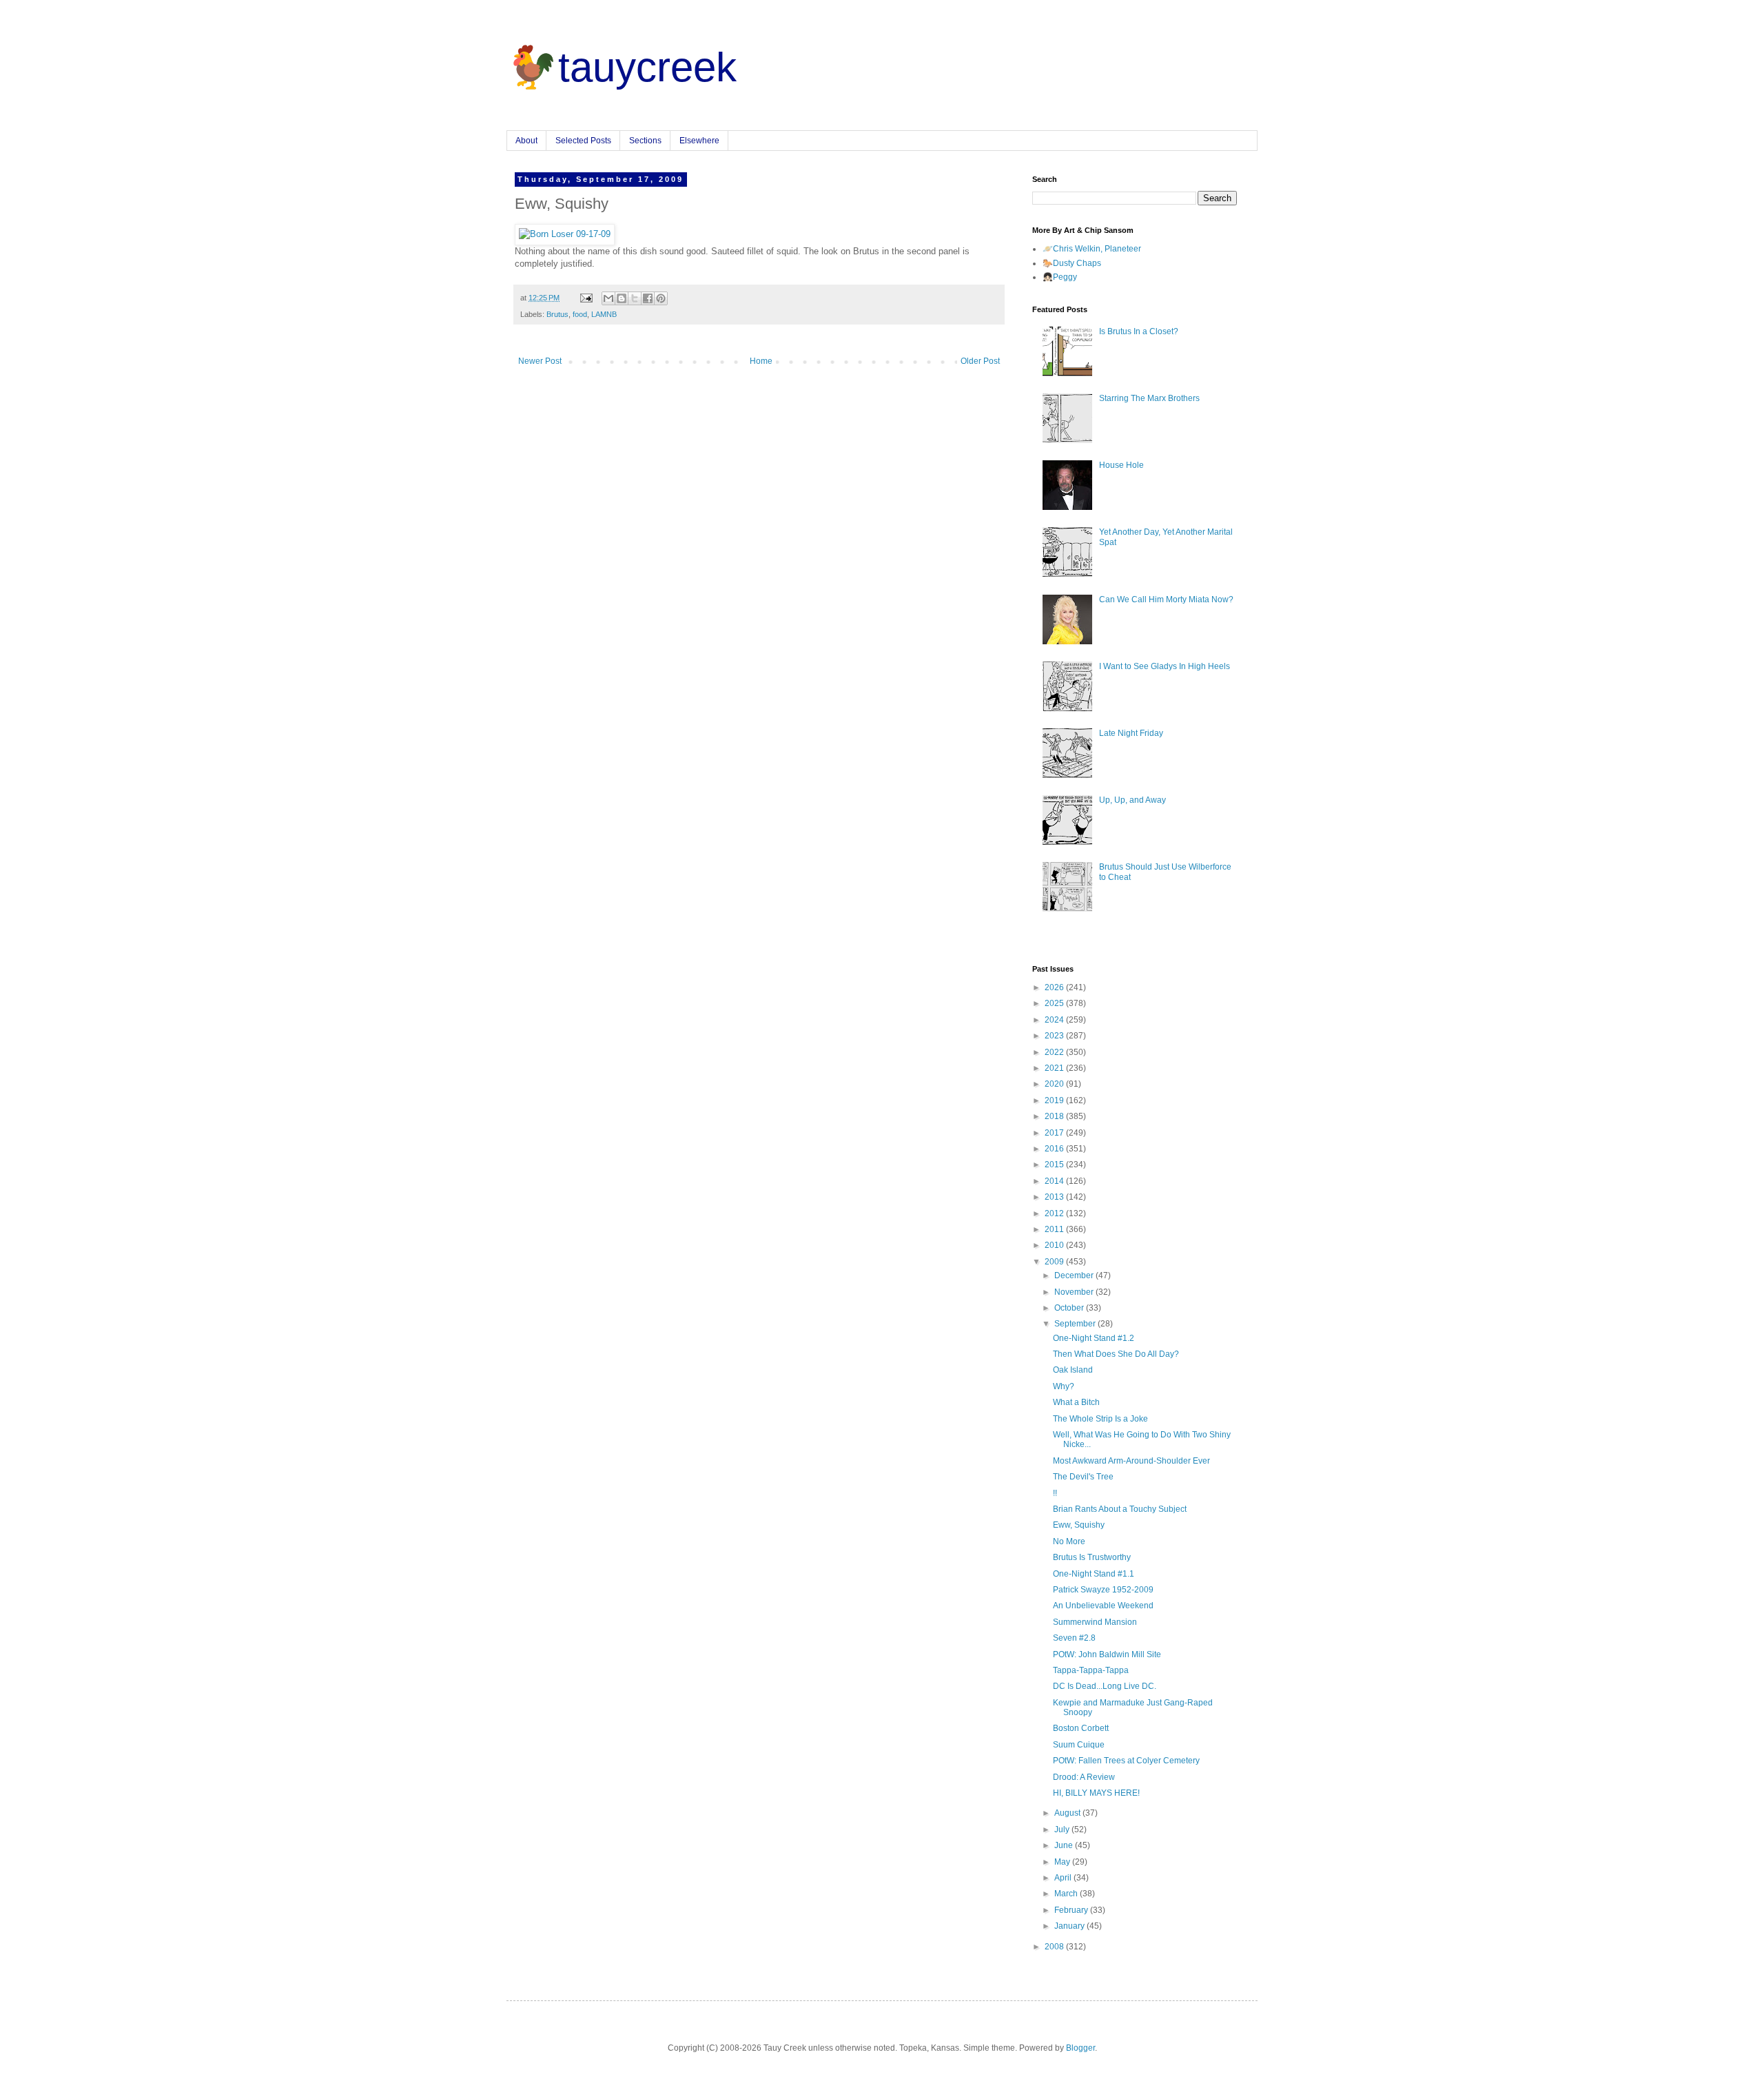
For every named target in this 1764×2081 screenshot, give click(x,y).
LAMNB (604, 314)
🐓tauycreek (622, 67)
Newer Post (540, 361)
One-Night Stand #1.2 (1094, 1338)
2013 (1055, 1197)
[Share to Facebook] (648, 298)
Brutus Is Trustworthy (1092, 1557)
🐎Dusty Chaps (1072, 263)
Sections (645, 141)
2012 (1055, 1213)
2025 (1055, 1003)
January (1070, 1926)
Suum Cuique (1079, 1745)
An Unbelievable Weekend (1103, 1606)
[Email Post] (586, 298)
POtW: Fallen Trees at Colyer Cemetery (1126, 1761)
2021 (1055, 1068)
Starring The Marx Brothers (1149, 398)
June (1065, 1845)
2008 (1055, 1947)
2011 (1055, 1229)
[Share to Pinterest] (661, 298)
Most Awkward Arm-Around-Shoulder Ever (1131, 1461)
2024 (1055, 1020)
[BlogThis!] (622, 298)
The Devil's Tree (1083, 1477)
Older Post (980, 361)
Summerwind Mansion (1095, 1622)
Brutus (557, 314)
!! (1055, 1493)
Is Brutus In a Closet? (1139, 331)
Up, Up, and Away (1132, 800)
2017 (1055, 1133)
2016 (1055, 1149)
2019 (1055, 1100)
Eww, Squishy (1079, 1525)
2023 (1055, 1036)
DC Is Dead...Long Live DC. (1105, 1686)
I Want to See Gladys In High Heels (1165, 666)
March (1067, 1894)
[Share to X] (635, 298)
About (526, 141)
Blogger (1080, 2048)
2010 (1055, 1245)
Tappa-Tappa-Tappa (1091, 1670)
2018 (1055, 1116)
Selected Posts (583, 141)
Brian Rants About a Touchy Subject (1120, 1509)
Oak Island (1073, 1370)
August (1068, 1813)
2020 (1055, 1084)
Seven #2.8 (1074, 1638)
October (1070, 1308)
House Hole (1121, 465)
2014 (1055, 1181)
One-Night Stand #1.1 (1094, 1574)
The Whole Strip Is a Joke (1100, 1419)
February (1072, 1910)
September (1076, 1324)
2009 (1055, 1262)
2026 (1055, 987)
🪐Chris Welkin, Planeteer (1092, 249)
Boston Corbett (1081, 1728)
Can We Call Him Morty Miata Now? (1166, 599)
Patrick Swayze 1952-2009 (1103, 1590)
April (1064, 1878)
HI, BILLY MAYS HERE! (1096, 1793)
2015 (1055, 1165)
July (1063, 1829)
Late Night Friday (1131, 733)
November (1075, 1292)
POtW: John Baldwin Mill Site (1107, 1654)
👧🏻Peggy (1060, 277)
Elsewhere (699, 141)
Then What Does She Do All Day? (1116, 1354)
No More (1069, 1541)
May (1063, 1862)
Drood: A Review (1084, 1777)
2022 (1055, 1052)
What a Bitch (1076, 1402)
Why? (1064, 1386)
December (1075, 1275)
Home (761, 361)
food (580, 314)
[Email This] (608, 298)
